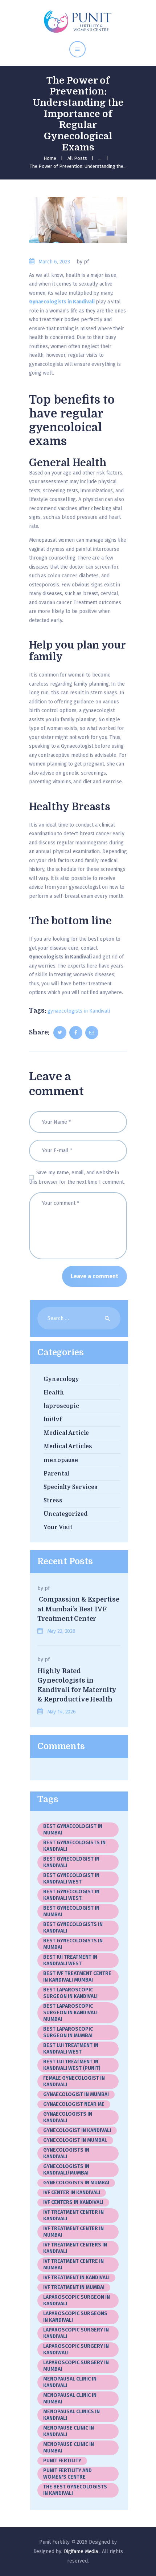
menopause (61, 1460)
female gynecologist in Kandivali (75, 2081)
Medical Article (66, 1433)
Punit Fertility (62, 2461)
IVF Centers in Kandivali (73, 2202)
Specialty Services (71, 1487)
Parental (56, 1474)
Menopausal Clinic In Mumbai (70, 2399)
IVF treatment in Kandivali (76, 2278)
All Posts (77, 158)
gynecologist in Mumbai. (75, 2140)
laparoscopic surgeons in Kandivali (75, 2317)
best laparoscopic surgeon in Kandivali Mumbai (70, 2013)
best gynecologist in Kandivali (71, 1862)
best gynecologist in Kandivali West (71, 1879)
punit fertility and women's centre (67, 2474)
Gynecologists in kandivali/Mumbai (66, 2170)
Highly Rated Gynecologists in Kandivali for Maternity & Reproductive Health (77, 1685)
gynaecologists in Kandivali (79, 1011)
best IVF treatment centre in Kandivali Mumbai (77, 1977)
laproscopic (61, 1406)
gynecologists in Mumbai (76, 2183)
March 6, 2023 (54, 262)
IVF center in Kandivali (72, 2193)
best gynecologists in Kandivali (73, 1928)
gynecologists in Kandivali (66, 2153)
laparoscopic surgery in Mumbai (76, 2366)
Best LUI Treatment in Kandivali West (71, 2049)
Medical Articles (68, 1446)
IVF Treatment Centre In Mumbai (73, 2264)
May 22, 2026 (61, 1631)
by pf (83, 262)
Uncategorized (65, 1514)
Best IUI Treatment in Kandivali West (70, 1960)
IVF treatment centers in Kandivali (75, 2248)
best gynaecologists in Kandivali (74, 1846)
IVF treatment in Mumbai (74, 2287)
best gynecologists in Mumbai (73, 1944)
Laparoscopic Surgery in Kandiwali (76, 2349)
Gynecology (61, 1379)
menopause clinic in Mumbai (69, 2448)
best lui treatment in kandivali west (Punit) (72, 2065)
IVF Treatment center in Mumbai (73, 2232)
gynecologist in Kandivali (77, 2130)
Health (54, 1393)
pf (47, 1588)
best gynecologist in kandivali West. (71, 1895)
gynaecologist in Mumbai (76, 2094)
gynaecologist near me (74, 2104)
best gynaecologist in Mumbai (73, 1830)
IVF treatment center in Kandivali (73, 2215)
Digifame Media (82, 2551)
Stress (53, 1501)
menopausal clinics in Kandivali (71, 2415)
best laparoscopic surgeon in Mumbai (68, 2032)
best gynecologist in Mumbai (71, 1911)
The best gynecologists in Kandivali (75, 2490)
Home (50, 158)
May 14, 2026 (61, 1712)
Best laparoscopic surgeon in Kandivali (70, 1993)
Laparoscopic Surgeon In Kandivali (77, 2300)
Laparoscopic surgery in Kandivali (76, 2333)
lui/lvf (53, 1420)
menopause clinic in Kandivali (69, 2431)
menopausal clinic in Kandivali (70, 2382)
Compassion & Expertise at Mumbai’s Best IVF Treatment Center (78, 1609)
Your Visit (58, 1527)
